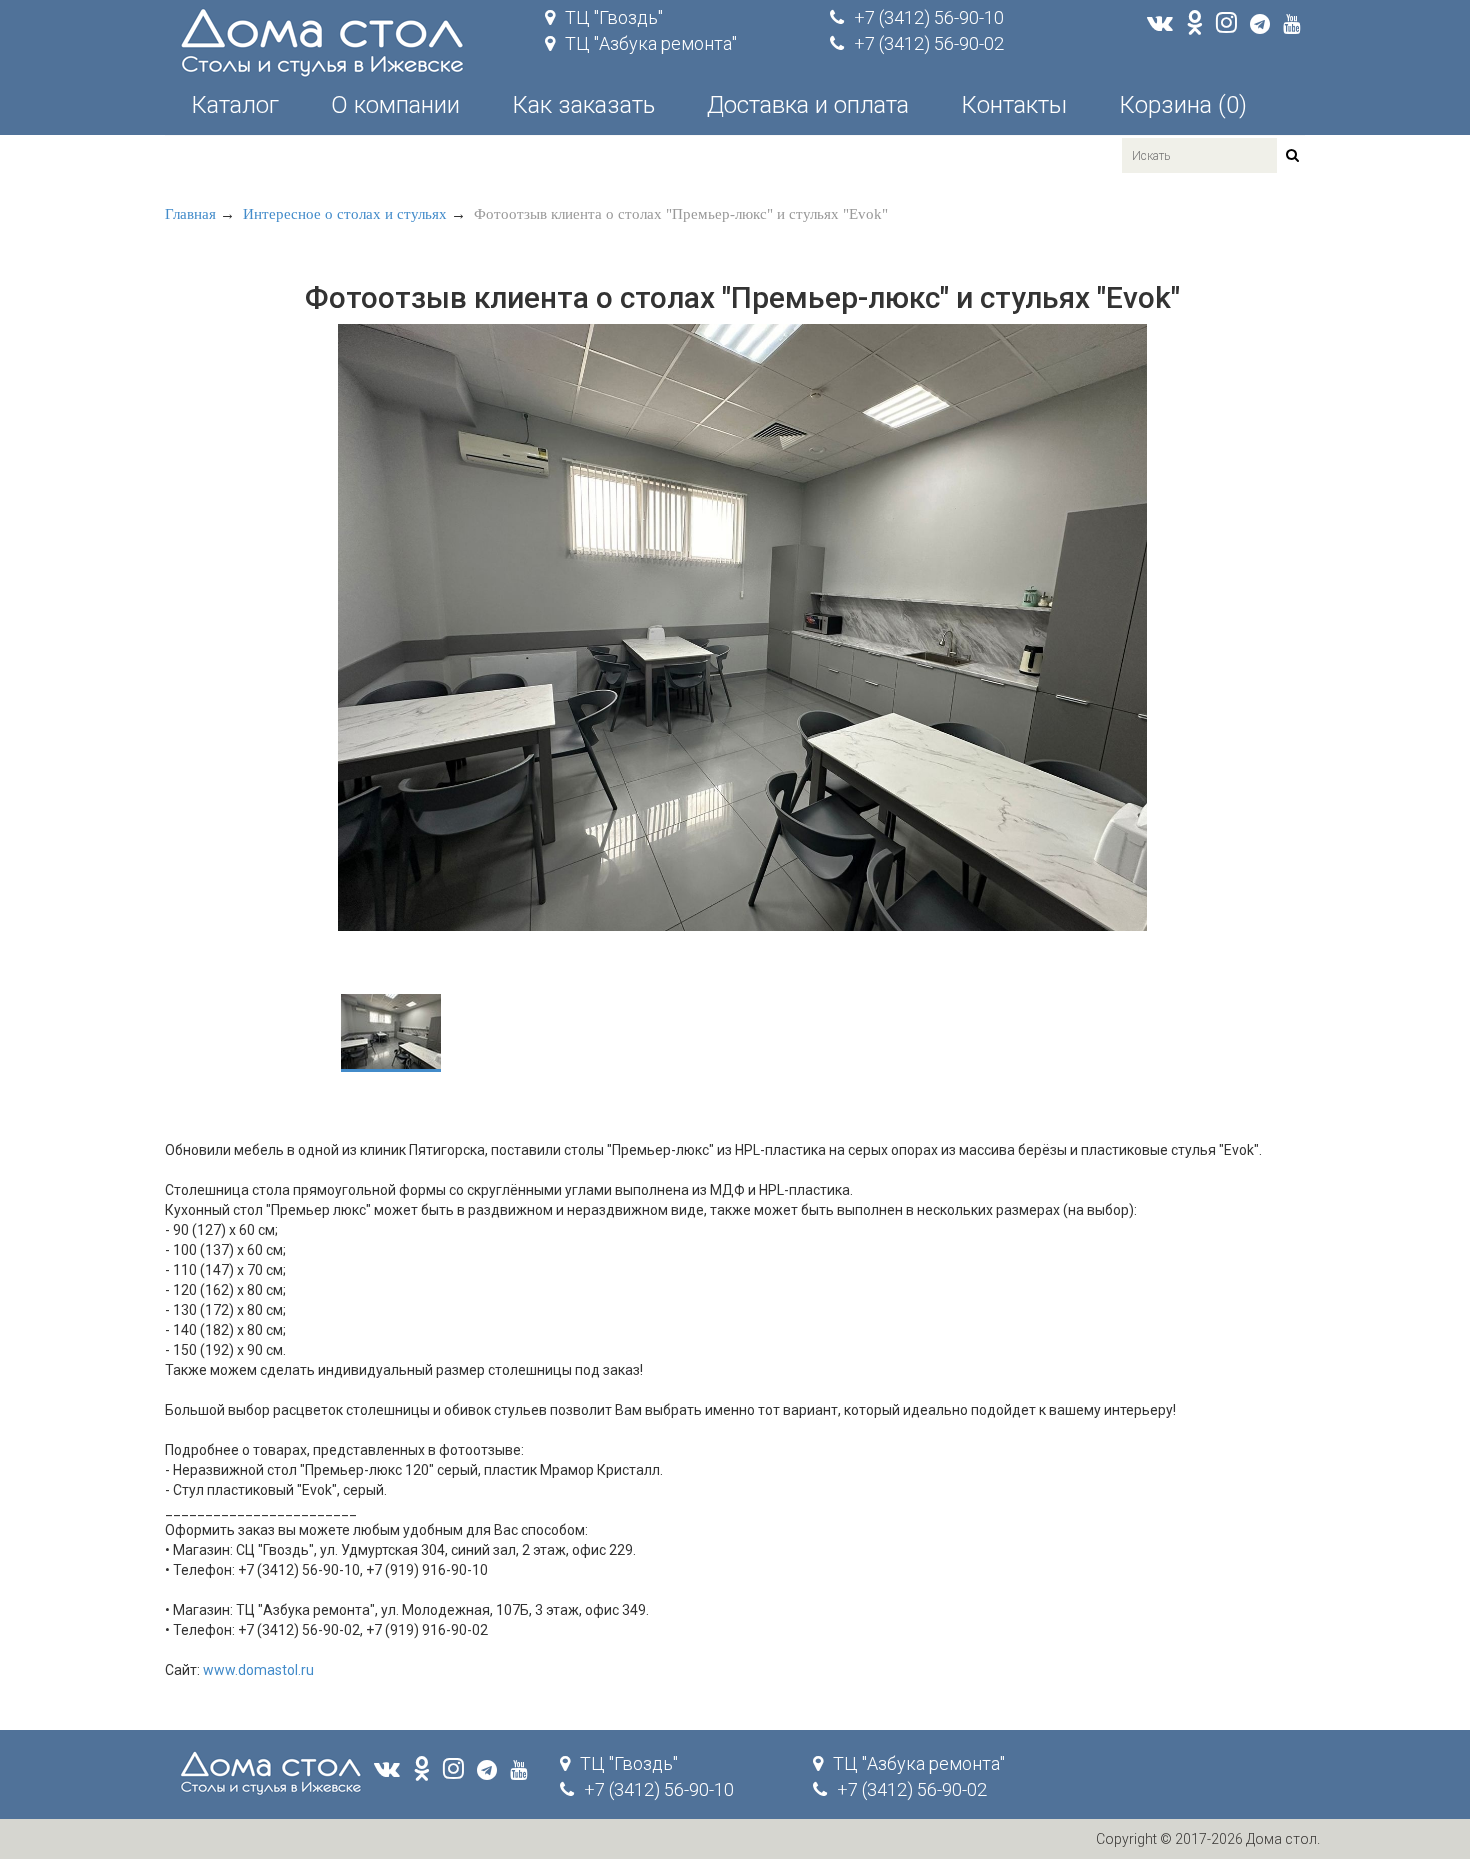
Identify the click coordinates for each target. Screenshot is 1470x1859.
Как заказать (583, 105)
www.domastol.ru (258, 1670)
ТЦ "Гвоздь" (614, 17)
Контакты (1014, 105)
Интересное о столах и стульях (345, 214)
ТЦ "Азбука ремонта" (651, 43)
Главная (190, 214)
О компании (395, 105)
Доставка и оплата (808, 105)
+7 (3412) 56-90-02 (929, 43)
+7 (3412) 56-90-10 (929, 17)
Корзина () (1183, 105)
